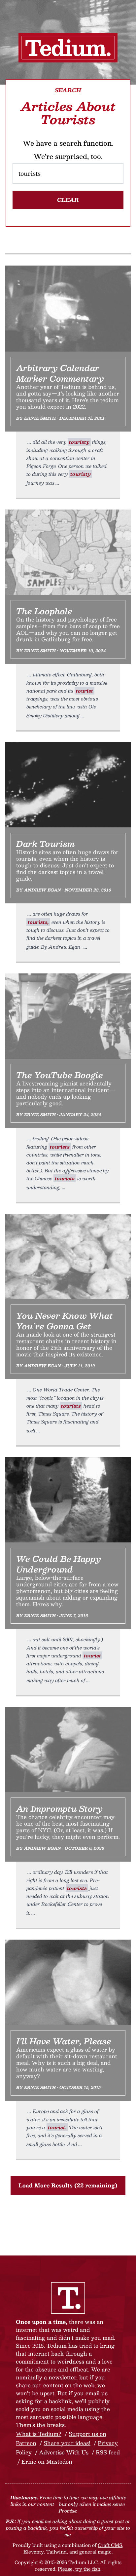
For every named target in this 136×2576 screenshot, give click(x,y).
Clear (68, 200)
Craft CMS (110, 2545)
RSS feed (108, 2452)
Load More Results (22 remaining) (68, 2185)
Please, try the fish (79, 2569)
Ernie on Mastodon (47, 2462)
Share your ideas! (67, 2443)
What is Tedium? (39, 2434)
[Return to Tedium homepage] (68, 48)
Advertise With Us (64, 2452)
